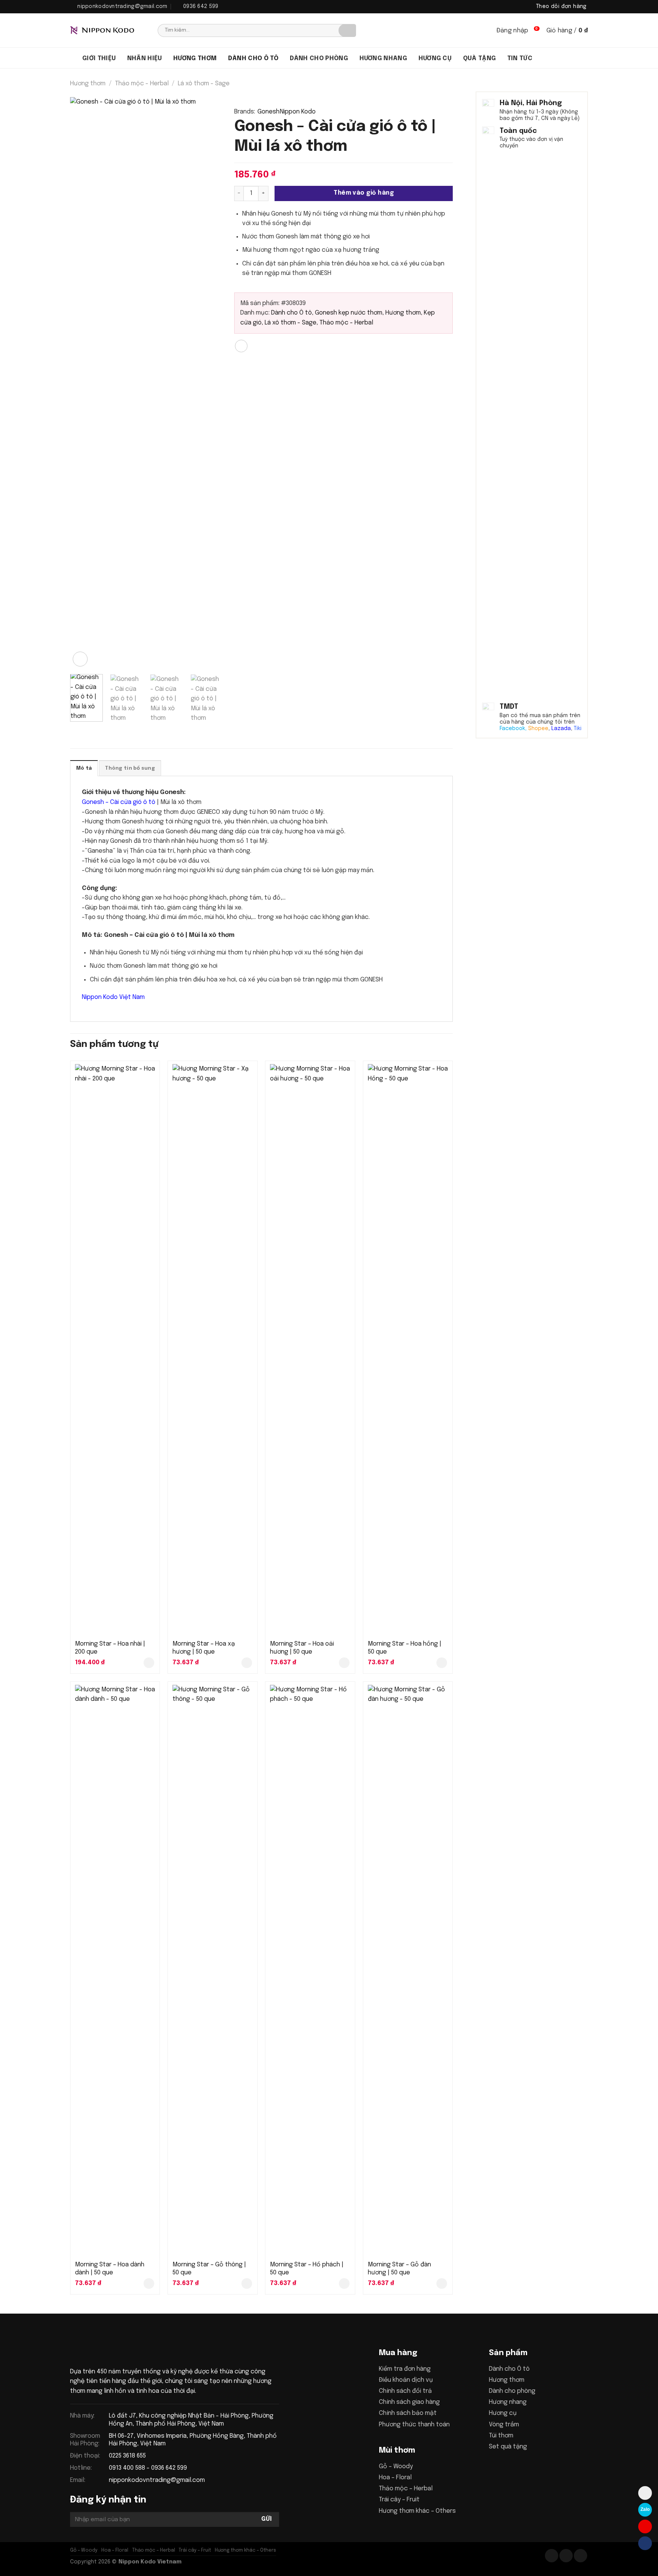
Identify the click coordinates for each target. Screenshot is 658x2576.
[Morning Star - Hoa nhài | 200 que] (115, 1350)
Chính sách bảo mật (408, 2413)
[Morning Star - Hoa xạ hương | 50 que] (213, 1350)
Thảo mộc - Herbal (142, 84)
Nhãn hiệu (145, 58)
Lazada (561, 729)
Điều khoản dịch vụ (406, 2380)
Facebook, (513, 729)
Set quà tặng (508, 2447)
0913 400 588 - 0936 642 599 (148, 2468)
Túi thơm (501, 2436)
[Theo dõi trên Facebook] (552, 2556)
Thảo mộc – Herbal (406, 2489)
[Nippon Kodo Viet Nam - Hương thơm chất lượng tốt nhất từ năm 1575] (108, 30)
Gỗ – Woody (396, 2467)
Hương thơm (195, 58)
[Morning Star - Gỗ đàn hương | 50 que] (408, 1970)
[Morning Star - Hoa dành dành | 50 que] (115, 1970)
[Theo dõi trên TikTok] (566, 2556)
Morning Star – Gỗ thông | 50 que (209, 2269)
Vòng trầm (504, 2425)
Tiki (578, 729)
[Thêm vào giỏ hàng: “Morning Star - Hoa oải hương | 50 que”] (344, 1663)
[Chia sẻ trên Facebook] (241, 346)
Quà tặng (480, 58)
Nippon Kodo (298, 112)
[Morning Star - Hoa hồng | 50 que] (408, 1350)
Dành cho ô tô (253, 58)
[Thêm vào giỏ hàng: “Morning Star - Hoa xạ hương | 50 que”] (247, 1663)
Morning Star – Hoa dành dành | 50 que (110, 2269)
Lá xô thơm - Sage (204, 84)
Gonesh (268, 112)
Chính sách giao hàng (409, 2402)
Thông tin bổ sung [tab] (130, 768)
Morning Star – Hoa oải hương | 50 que (302, 1648)
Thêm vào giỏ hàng (364, 193)
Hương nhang (383, 58)
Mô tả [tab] (84, 768)
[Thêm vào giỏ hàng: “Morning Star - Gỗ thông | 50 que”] (247, 2284)
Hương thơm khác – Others (417, 2511)
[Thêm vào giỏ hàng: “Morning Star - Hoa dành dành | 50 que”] (149, 2284)
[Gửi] (347, 30)
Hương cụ (435, 58)
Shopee (538, 729)
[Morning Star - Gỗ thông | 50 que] (213, 1970)
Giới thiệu (99, 58)
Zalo (645, 2509)
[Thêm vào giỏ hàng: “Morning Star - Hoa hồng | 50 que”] (442, 1663)
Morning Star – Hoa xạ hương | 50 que (204, 1648)
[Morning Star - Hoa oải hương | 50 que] (310, 1350)
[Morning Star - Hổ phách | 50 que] (310, 1970)
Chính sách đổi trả (405, 2391)
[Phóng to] (80, 659)
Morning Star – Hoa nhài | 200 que (110, 1648)
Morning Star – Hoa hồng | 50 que (405, 1648)
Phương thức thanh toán (414, 2425)
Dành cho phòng (319, 58)
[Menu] (73, 58)
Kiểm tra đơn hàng (405, 2369)
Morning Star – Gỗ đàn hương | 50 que (399, 2269)
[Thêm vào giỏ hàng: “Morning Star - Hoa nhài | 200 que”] (149, 1663)
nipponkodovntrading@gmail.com (157, 2480)
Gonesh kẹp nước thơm (349, 313)
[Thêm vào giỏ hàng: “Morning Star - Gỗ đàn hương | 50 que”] (442, 2284)
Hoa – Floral (395, 2478)
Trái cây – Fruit (399, 2500)
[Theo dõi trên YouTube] (581, 2556)
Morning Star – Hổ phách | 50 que (307, 2269)
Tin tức (520, 58)
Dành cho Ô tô (291, 313)
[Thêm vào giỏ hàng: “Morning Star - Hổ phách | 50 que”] (344, 2284)
